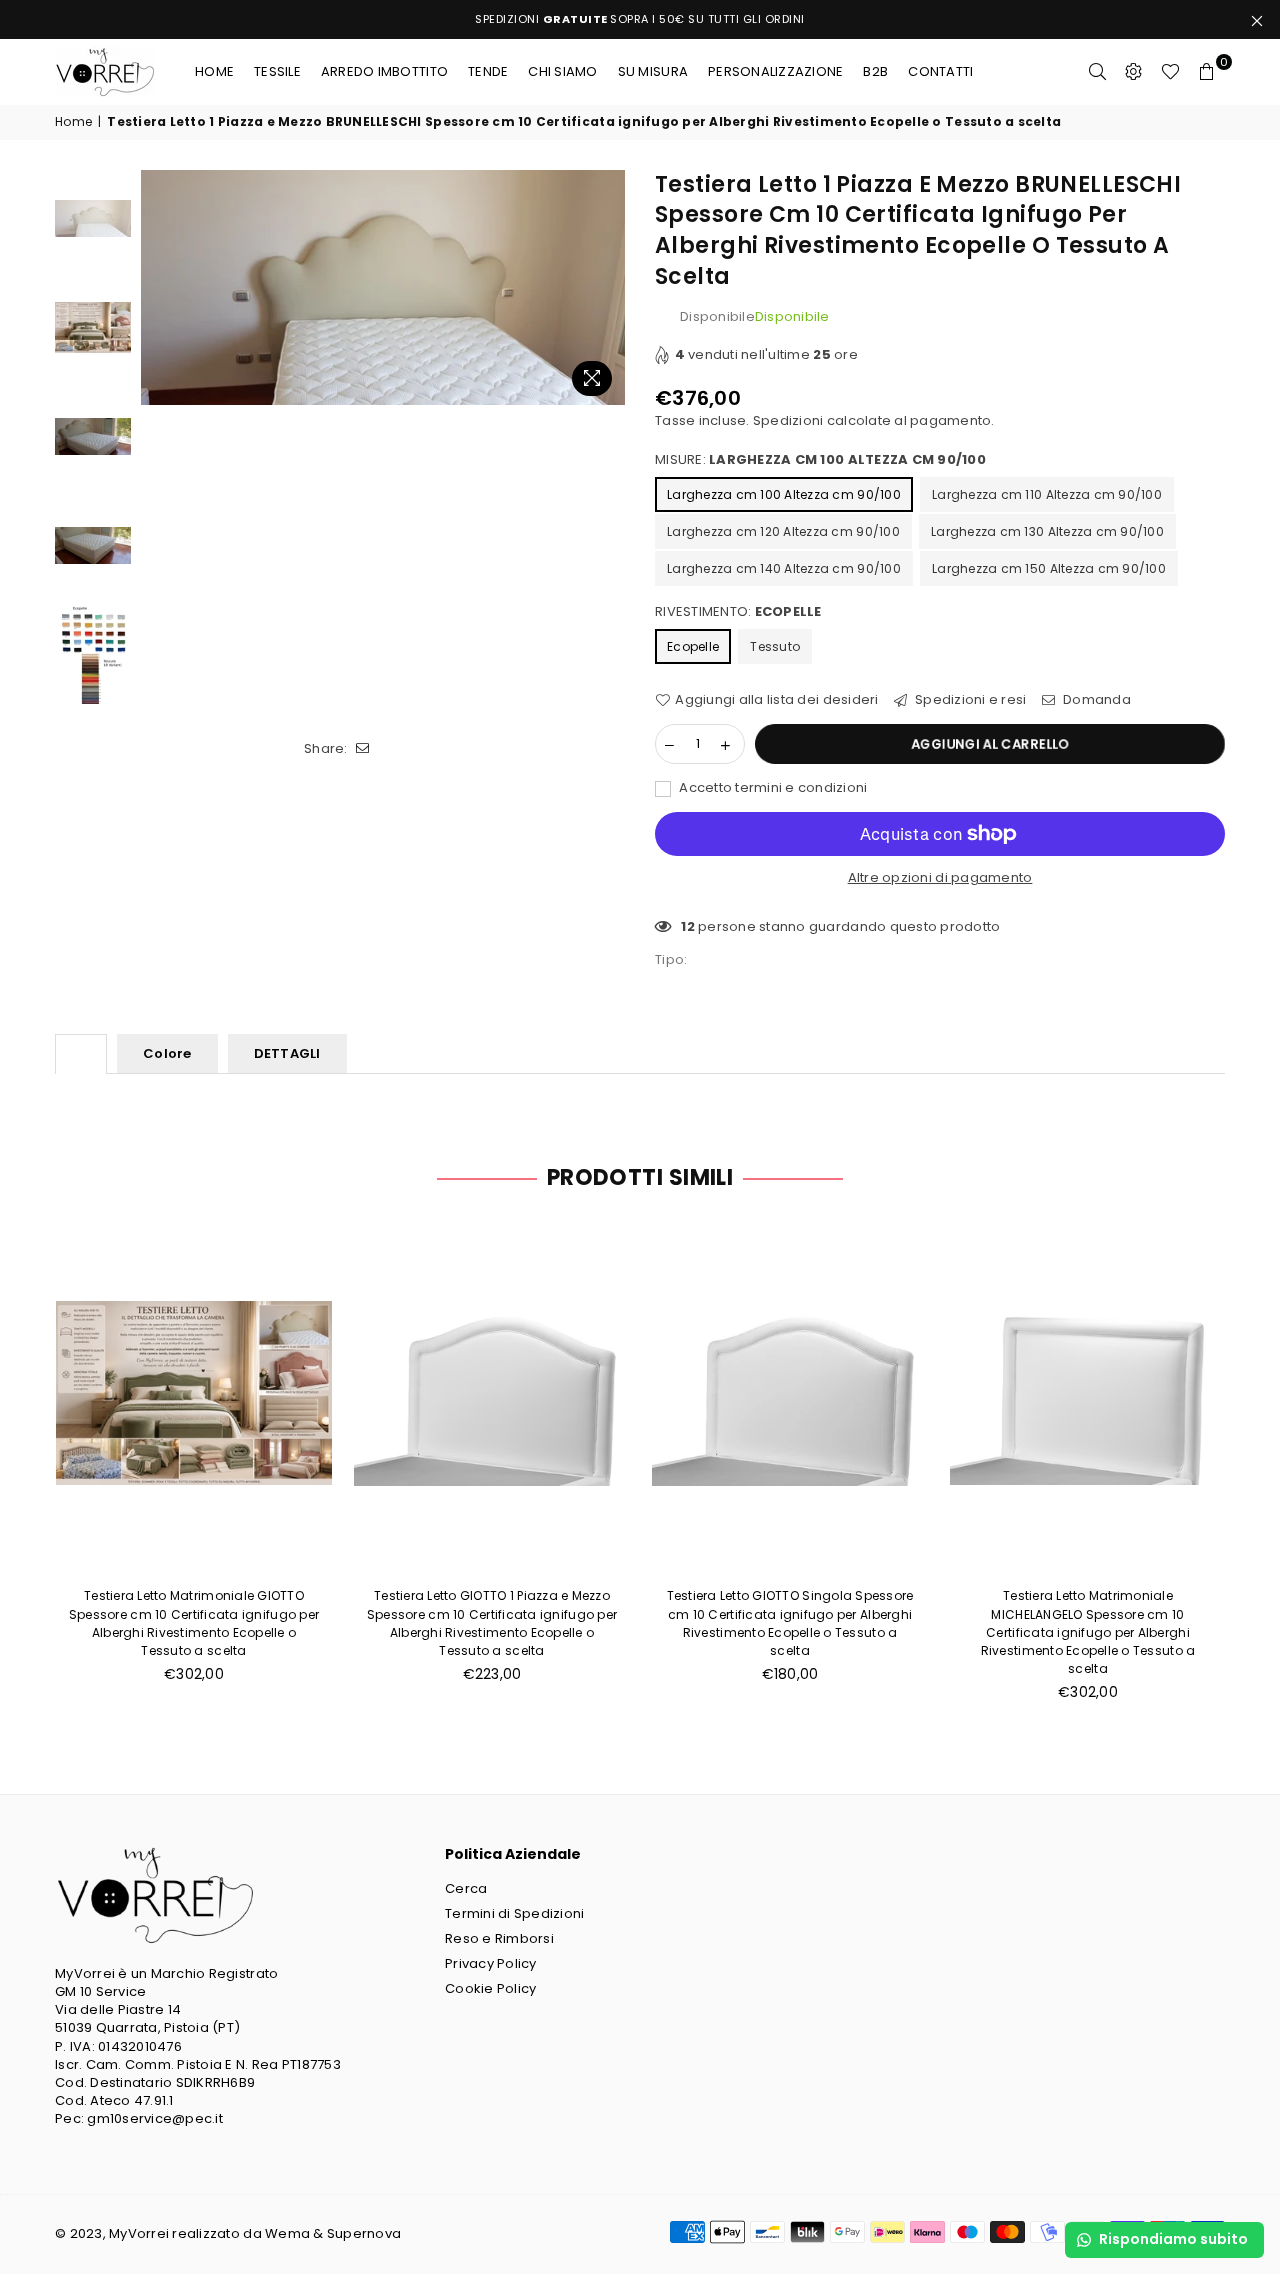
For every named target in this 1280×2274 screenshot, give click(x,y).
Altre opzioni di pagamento (940, 878)
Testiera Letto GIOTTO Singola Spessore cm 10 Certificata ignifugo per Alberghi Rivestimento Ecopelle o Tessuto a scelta (790, 1623)
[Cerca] (1098, 72)
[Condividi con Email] (363, 749)
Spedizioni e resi (969, 700)
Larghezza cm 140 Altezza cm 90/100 (784, 568)
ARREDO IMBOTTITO (384, 71)
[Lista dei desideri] (1170, 72)
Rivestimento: (738, 612)
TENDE (488, 71)
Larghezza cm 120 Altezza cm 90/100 (783, 531)
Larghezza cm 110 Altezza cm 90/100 (1047, 494)
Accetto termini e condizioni (772, 788)
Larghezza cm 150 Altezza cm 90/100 (1049, 568)
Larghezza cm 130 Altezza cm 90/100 (1047, 531)
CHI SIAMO (562, 71)
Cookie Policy (490, 1988)
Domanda (1095, 700)
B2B (875, 71)
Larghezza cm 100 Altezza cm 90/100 (784, 494)
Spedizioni (788, 420)
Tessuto (775, 646)
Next (607, 287)
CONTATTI (940, 71)
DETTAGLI (287, 1053)
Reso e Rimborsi (499, 1938)
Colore (167, 1053)
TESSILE (277, 71)
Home (214, 71)
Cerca (466, 1888)
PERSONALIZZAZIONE (775, 71)
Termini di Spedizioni (514, 1913)
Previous (158, 287)
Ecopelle (693, 646)
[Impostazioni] (1134, 72)
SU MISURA (653, 71)
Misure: (820, 460)
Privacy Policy (491, 1963)
